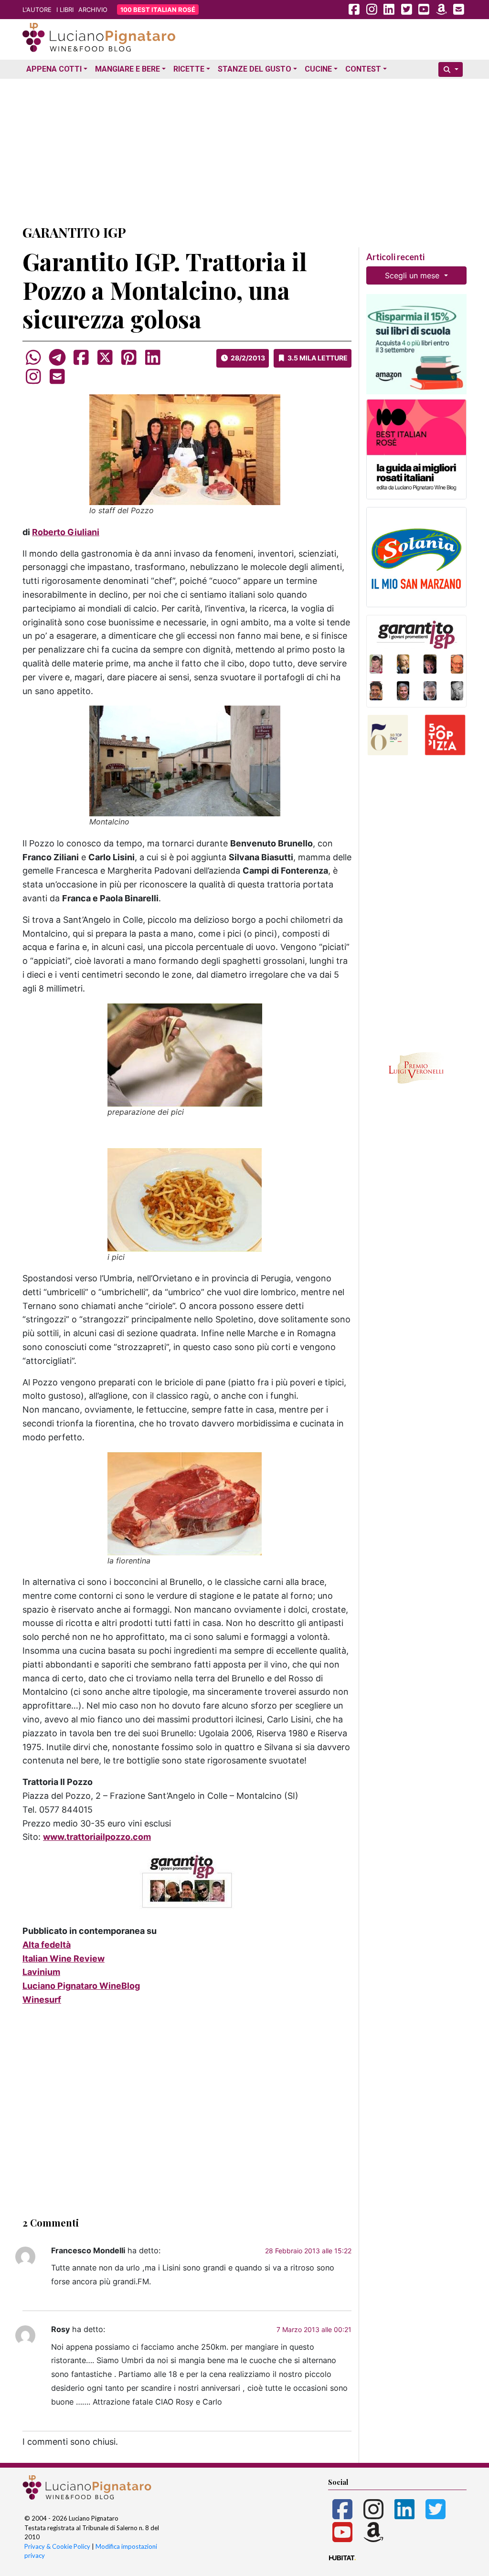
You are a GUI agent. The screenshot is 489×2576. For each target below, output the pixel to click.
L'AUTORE (37, 10)
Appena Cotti (54, 69)
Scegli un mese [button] (413, 275)
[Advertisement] (244, 149)
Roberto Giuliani (66, 532)
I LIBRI (65, 10)
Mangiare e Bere (128, 69)
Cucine (318, 69)
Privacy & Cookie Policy (57, 2546)
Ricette (189, 69)
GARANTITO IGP (74, 232)
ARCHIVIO (93, 10)
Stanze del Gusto (255, 69)
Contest (363, 69)
